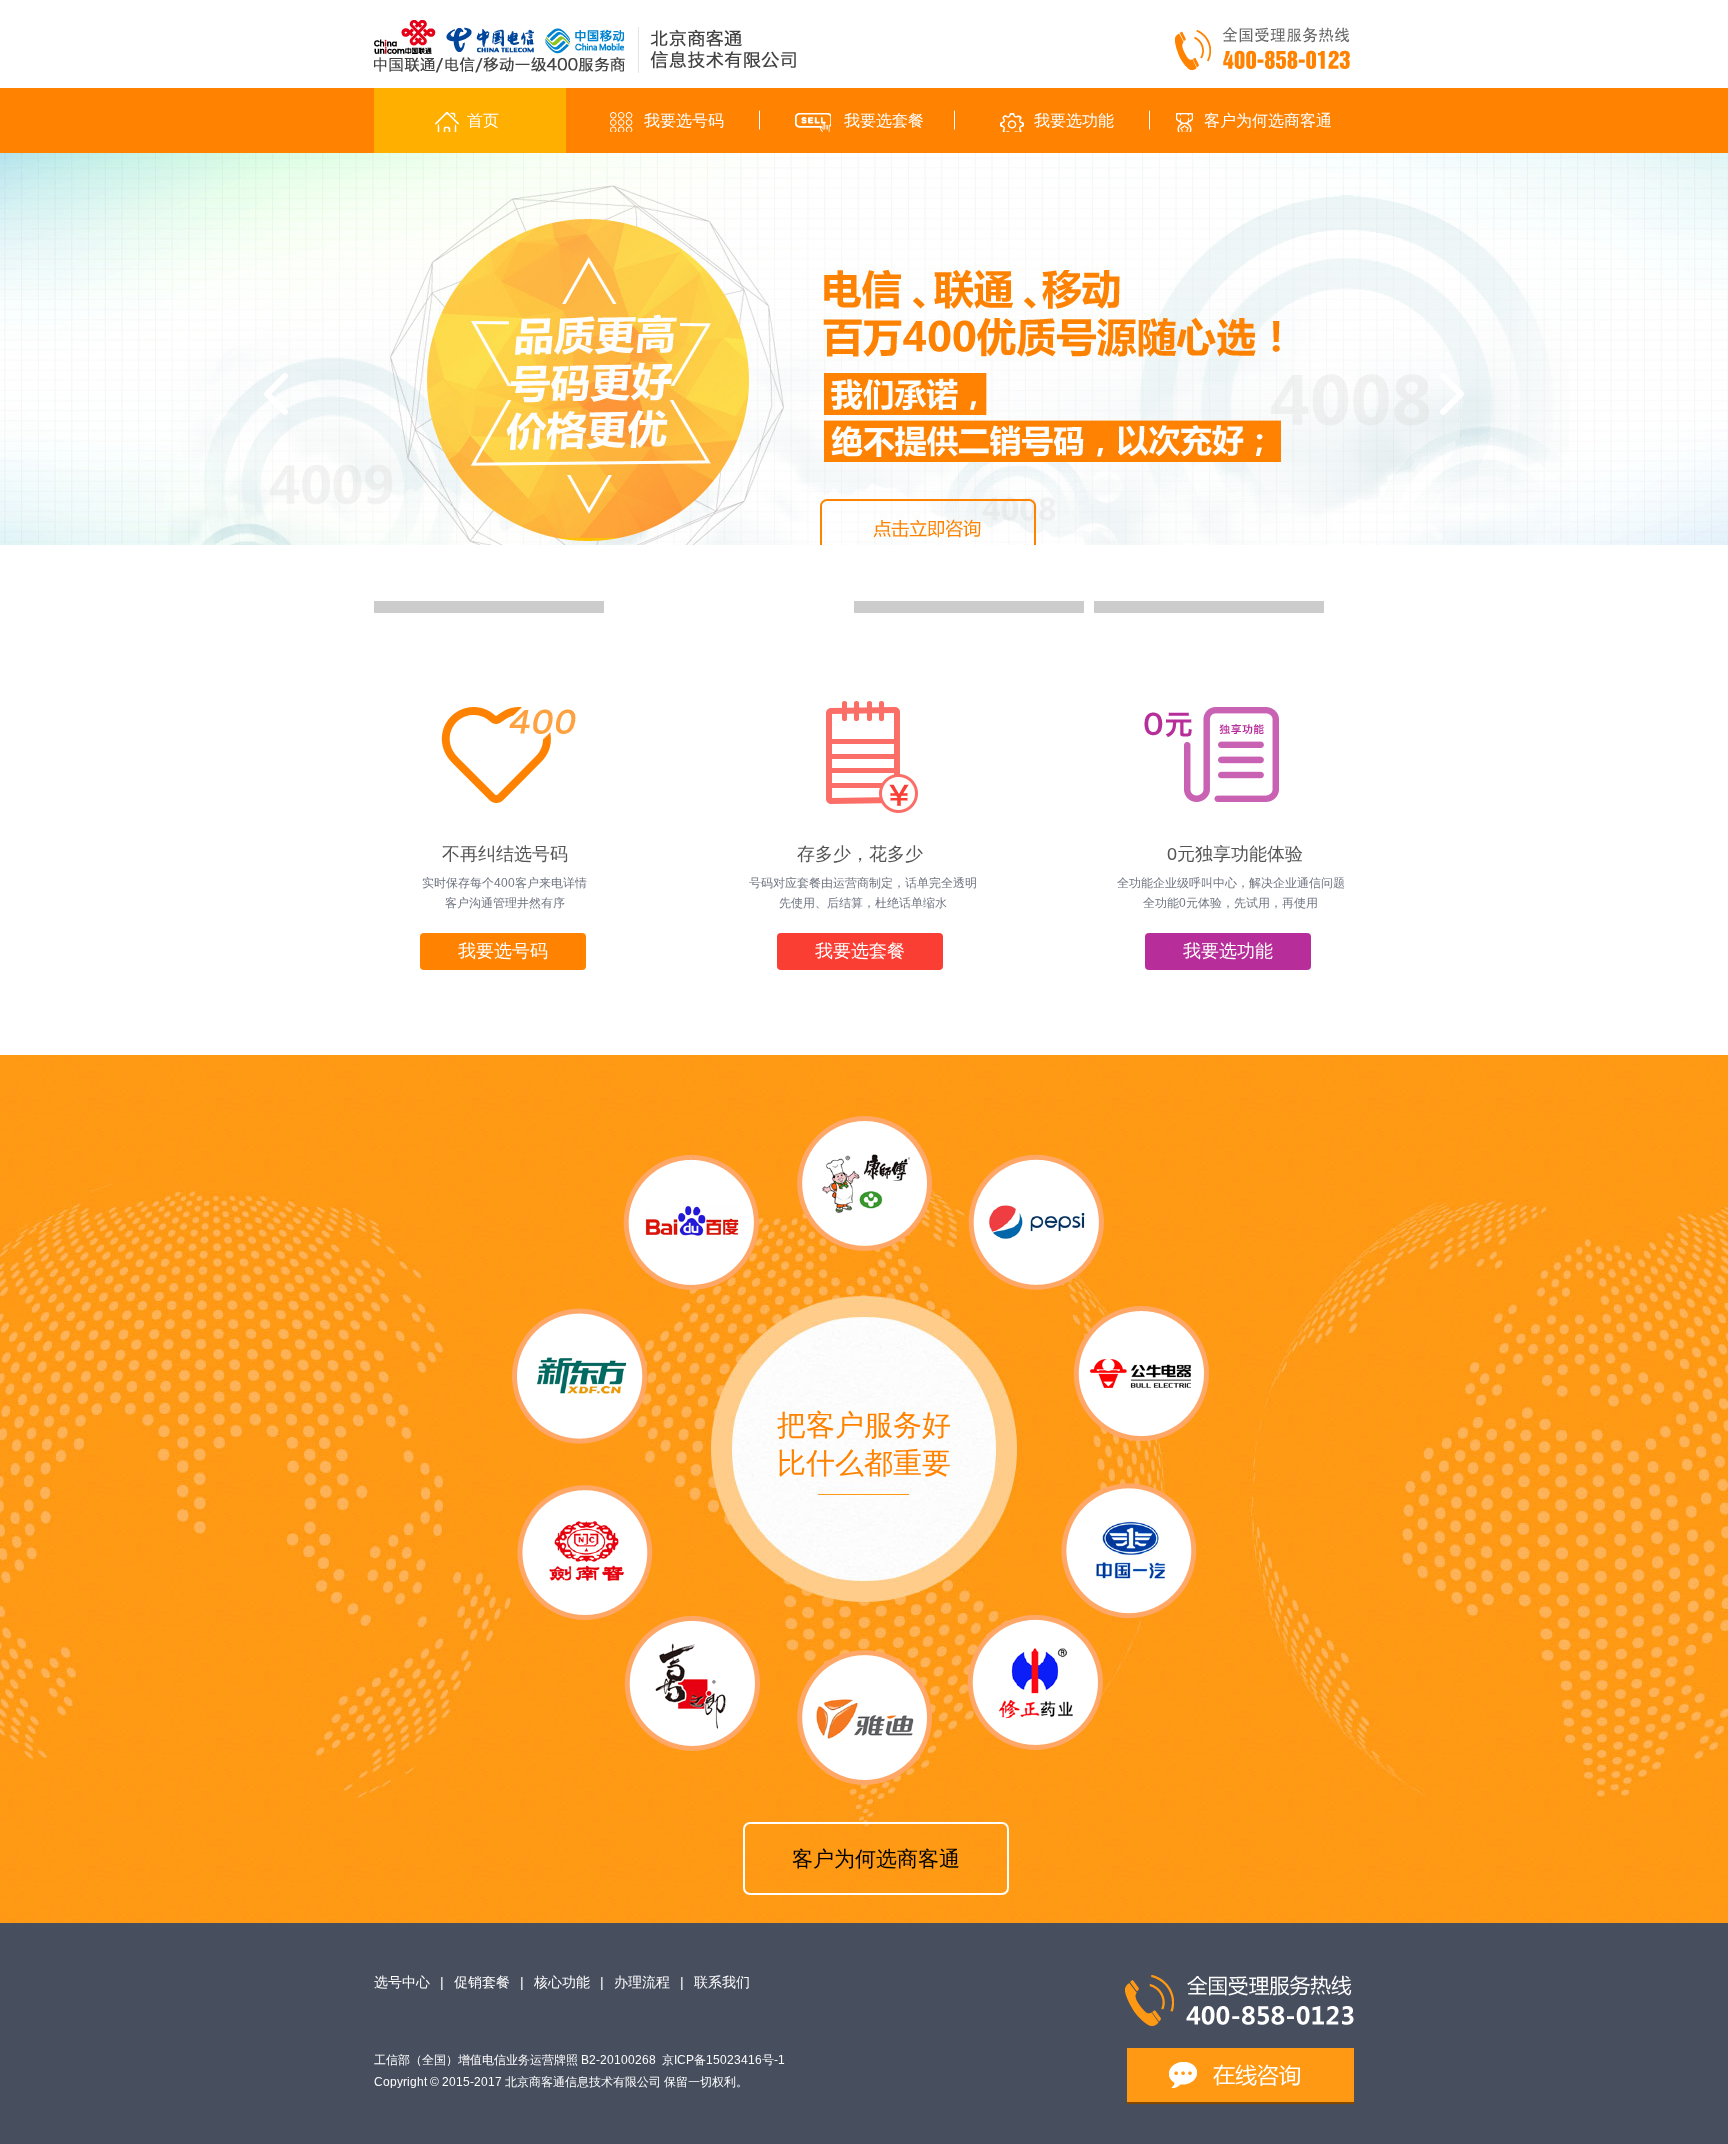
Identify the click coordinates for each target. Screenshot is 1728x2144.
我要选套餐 (860, 951)
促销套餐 (482, 1982)
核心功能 (562, 1982)
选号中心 (402, 1982)
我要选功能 (1228, 951)
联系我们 (722, 1982)
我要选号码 (503, 951)
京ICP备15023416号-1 (723, 2060)
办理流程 (642, 1982)
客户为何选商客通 (876, 1858)
